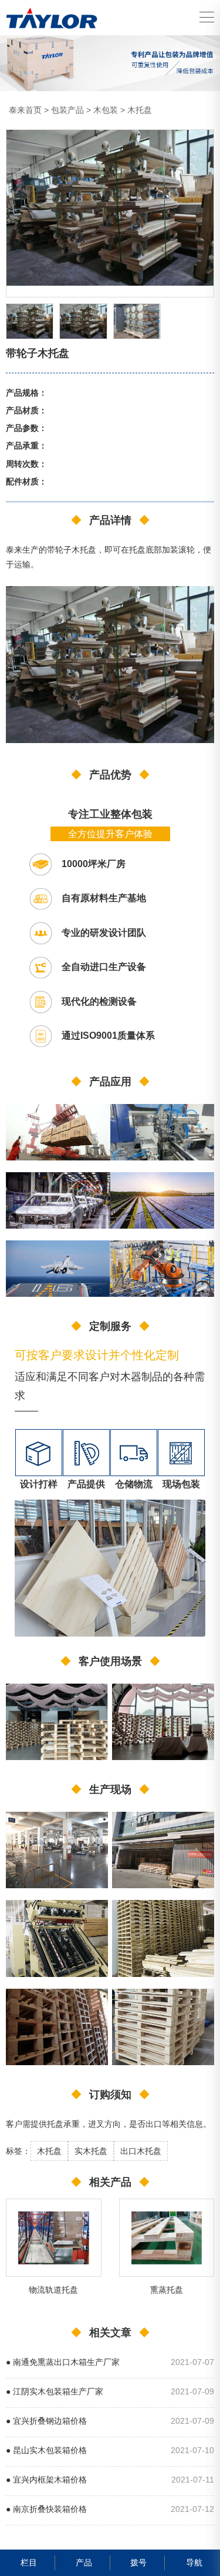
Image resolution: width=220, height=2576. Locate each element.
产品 (84, 2562)
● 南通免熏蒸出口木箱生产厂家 (63, 2362)
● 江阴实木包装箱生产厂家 (55, 2392)
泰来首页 (25, 110)
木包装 (106, 110)
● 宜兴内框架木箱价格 (46, 2480)
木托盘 (140, 110)
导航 (194, 2562)
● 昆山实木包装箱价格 (46, 2450)
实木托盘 (91, 2151)
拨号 (138, 2562)
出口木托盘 (141, 2151)
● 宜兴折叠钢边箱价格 (46, 2421)
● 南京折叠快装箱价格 (46, 2509)
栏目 (29, 2562)
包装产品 (67, 110)
